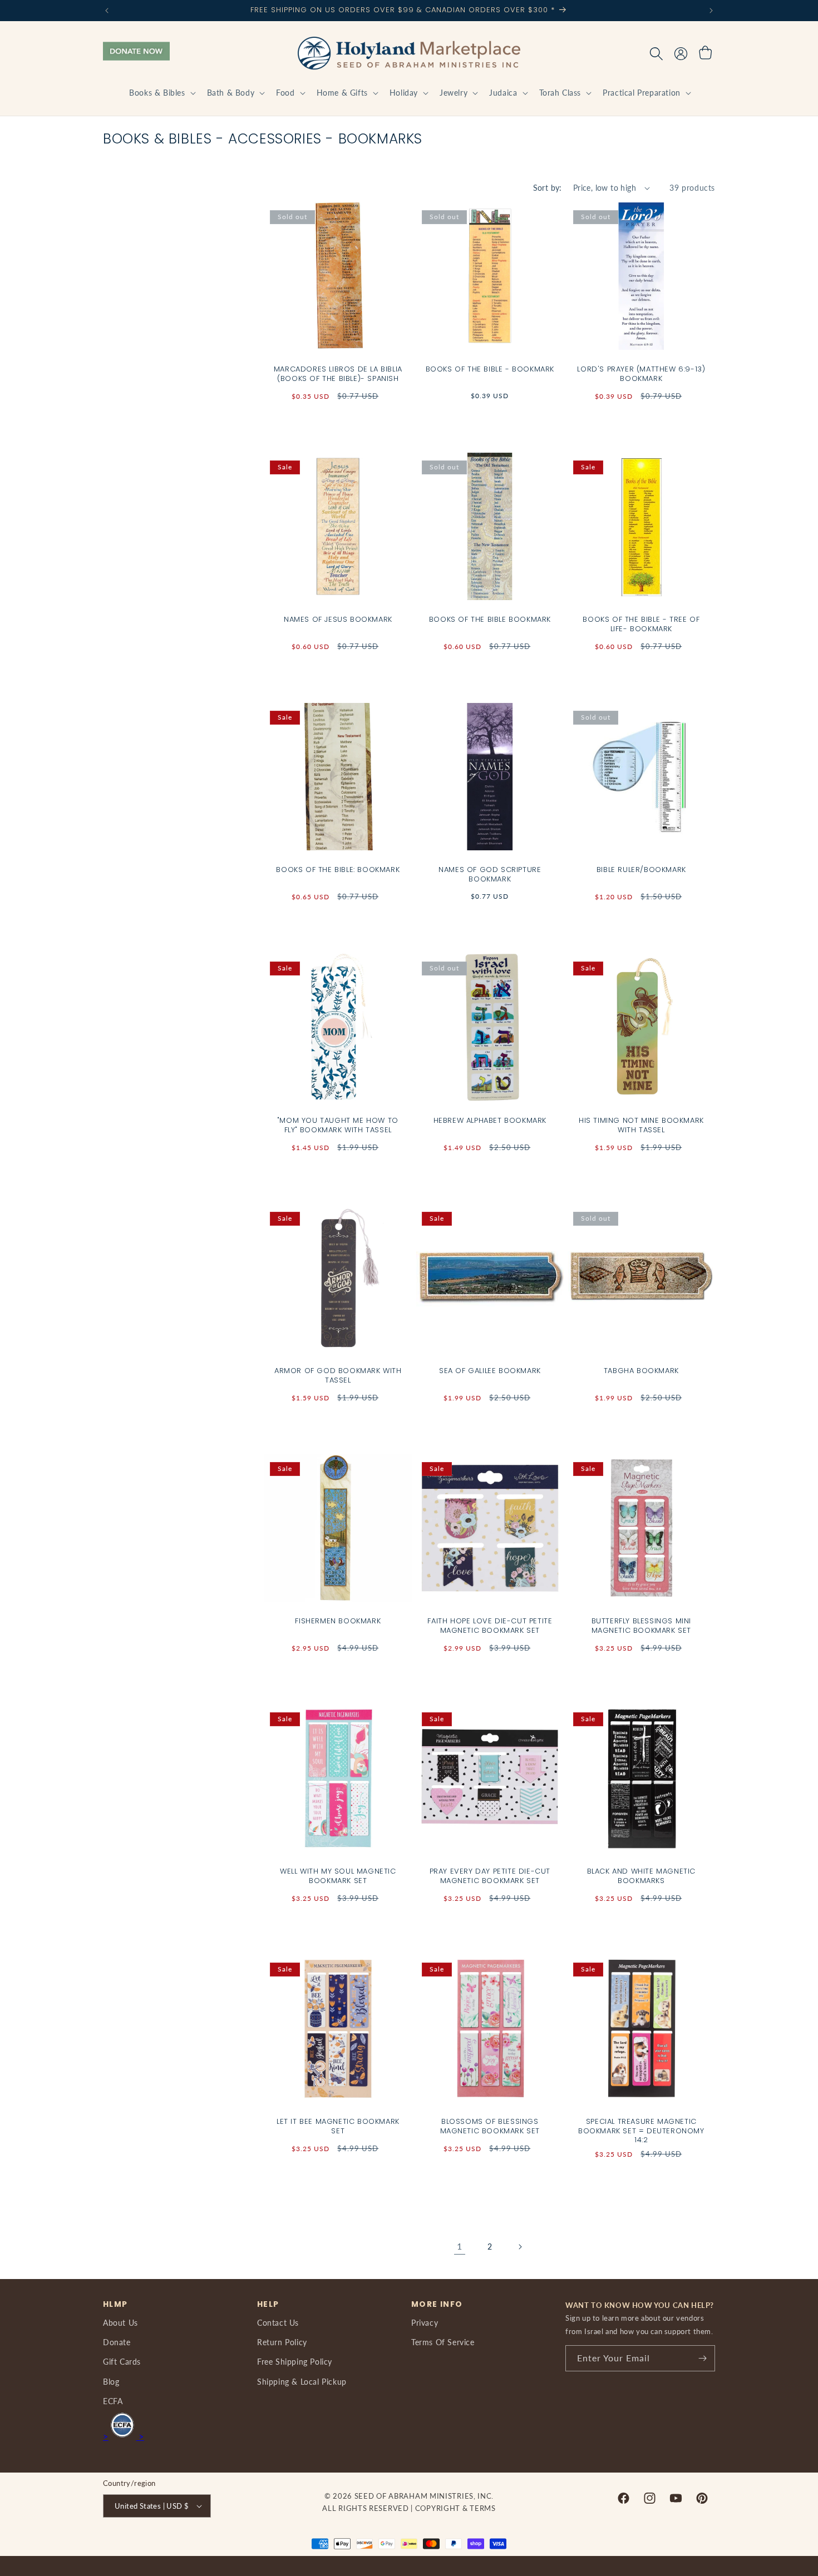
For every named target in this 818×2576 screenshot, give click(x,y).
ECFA (113, 2401)
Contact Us (278, 2323)
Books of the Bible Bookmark (489, 620)
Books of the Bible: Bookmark (338, 870)
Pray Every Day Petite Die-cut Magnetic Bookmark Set (489, 1876)
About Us (120, 2323)
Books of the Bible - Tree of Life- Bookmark (642, 625)
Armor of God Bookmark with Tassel (338, 1375)
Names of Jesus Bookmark (338, 620)
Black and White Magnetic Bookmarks (641, 1876)
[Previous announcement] (107, 11)
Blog (111, 2382)
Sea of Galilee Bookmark (490, 1371)
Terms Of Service (443, 2342)
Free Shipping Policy (295, 2362)
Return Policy (282, 2342)
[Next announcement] (711, 11)
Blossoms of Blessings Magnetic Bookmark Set (490, 2127)
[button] (161, 93)
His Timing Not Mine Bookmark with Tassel (641, 1125)
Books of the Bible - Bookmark (489, 370)
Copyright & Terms (455, 2508)
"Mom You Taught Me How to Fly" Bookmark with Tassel (338, 1125)
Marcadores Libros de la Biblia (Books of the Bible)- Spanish (338, 374)
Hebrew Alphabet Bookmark (489, 1120)
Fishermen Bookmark (338, 1621)
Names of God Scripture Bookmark (490, 875)
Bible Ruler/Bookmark (641, 870)
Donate (117, 2342)
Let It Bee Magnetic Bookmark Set (338, 2127)
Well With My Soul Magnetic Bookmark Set (338, 1876)
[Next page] (520, 2247)
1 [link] (460, 2246)
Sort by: (548, 188)
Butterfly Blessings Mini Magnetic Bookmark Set (642, 1626)
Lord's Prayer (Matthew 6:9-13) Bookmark (642, 374)
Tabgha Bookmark (641, 1371)
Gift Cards (122, 2362)
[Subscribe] (702, 2358)
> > (124, 2436)
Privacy (425, 2323)
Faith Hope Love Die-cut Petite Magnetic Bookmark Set (490, 1626)
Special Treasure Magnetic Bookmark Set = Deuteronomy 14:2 (641, 2131)
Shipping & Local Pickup (302, 2382)
